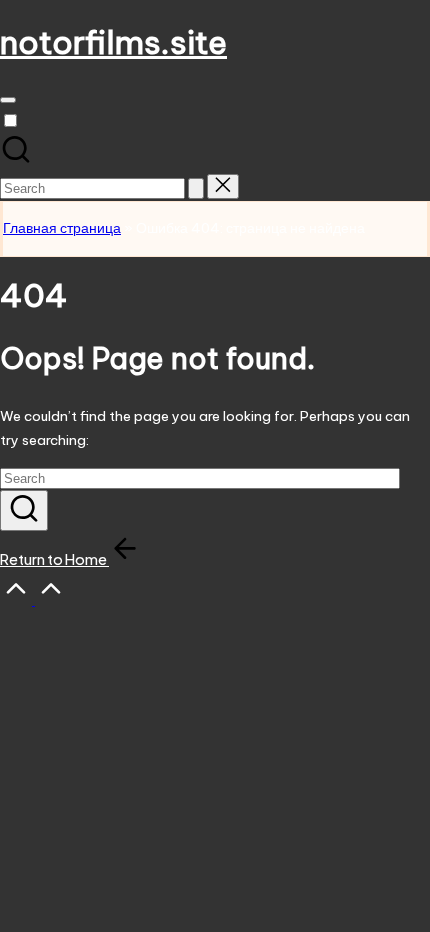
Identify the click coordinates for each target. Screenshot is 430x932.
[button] (196, 188)
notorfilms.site (113, 42)
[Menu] (8, 100)
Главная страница (62, 228)
